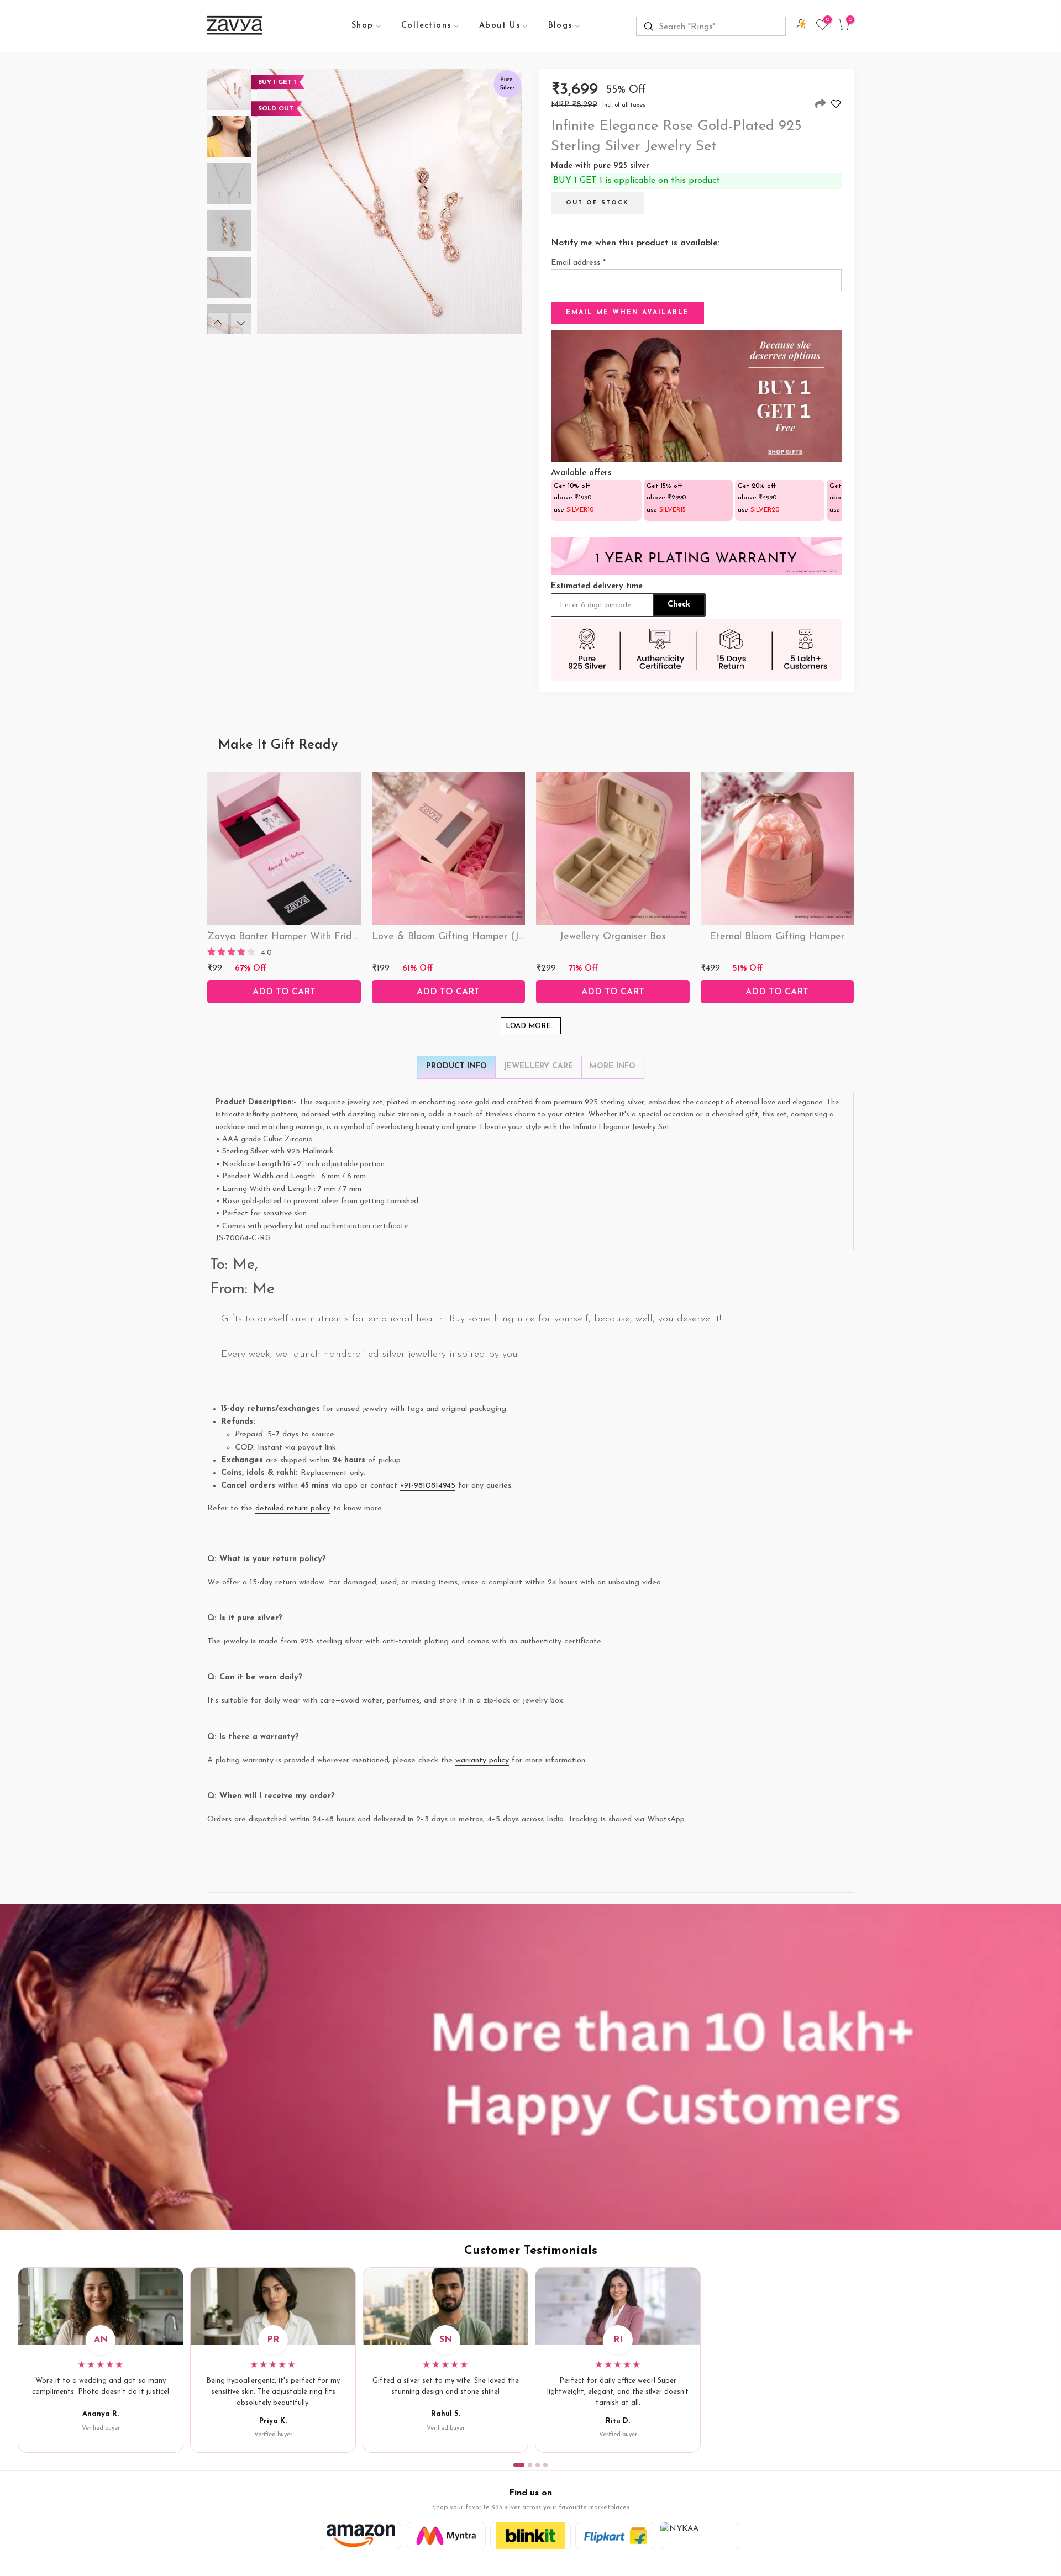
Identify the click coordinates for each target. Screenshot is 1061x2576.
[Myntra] (446, 2536)
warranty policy (482, 1760)
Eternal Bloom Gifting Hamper (777, 937)
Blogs (560, 26)
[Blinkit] (530, 2536)
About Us (500, 26)
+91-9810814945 (428, 1486)
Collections (426, 26)
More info (613, 1066)
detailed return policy (293, 1508)
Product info (456, 1066)
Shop (363, 26)
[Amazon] (361, 2536)
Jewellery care (538, 1066)
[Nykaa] (700, 2536)
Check (679, 605)
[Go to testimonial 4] (545, 2465)
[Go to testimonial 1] (519, 2465)
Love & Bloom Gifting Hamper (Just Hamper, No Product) (502, 937)
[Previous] (218, 323)
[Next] (241, 323)
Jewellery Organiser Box (613, 937)
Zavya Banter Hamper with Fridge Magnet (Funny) (323, 937)
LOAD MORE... (531, 1026)
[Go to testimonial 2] (530, 2465)
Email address (578, 263)
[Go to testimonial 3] (538, 2465)
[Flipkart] (616, 2536)
